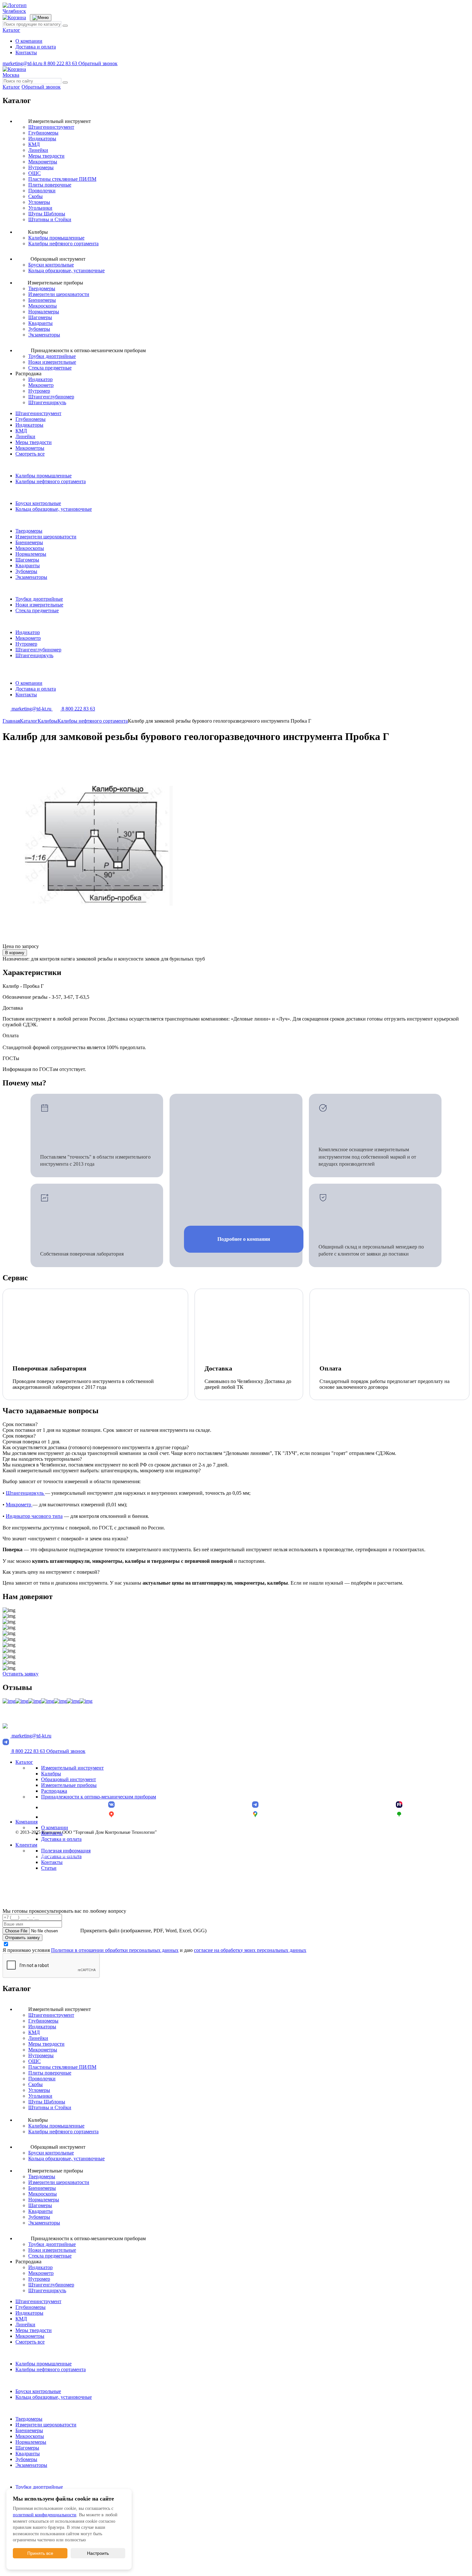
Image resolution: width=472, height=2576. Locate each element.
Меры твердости (46, 156)
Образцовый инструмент (69, 1779)
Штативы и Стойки (50, 219)
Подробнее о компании (244, 1239)
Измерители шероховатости (59, 294)
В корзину (15, 953)
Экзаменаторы (44, 335)
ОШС (35, 173)
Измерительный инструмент (72, 1768)
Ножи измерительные (52, 362)
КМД (34, 144)
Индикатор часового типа (34, 1516)
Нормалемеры (44, 312)
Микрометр (41, 385)
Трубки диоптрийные (52, 356)
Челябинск (14, 11)
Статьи (49, 1868)
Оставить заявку (21, 1674)
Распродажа (54, 1791)
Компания (26, 1822)
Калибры (51, 1774)
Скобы (35, 196)
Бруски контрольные (51, 265)
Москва (11, 75)
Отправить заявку (22, 1938)
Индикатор (40, 379)
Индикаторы (42, 139)
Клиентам (26, 1845)
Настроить (98, 2553)
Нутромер (39, 391)
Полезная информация (66, 1851)
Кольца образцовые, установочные (66, 270)
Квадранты (40, 323)
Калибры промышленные (56, 238)
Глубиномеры (43, 133)
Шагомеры (40, 317)
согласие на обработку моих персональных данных (250, 1950)
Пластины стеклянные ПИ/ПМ (62, 179)
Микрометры (43, 162)
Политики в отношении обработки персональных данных (115, 1950)
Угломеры (39, 202)
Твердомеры (42, 288)
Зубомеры (39, 329)
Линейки (38, 150)
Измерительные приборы (69, 1785)
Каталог (11, 30)
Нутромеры (41, 167)
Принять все (40, 2553)
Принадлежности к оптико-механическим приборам (99, 1797)
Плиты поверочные (50, 185)
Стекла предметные (50, 368)
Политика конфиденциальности (46, 1855)
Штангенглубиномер (51, 397)
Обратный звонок (98, 63)
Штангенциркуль (47, 402)
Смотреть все (30, 454)
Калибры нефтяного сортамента (63, 244)
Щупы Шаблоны (47, 214)
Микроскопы (43, 306)
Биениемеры (42, 300)
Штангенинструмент (51, 127)
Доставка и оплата (36, 47)
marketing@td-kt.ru (23, 63)
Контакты (26, 52)
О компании (29, 41)
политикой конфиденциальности (45, 2515)
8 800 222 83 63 (61, 63)
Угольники (40, 208)
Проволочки (42, 191)
